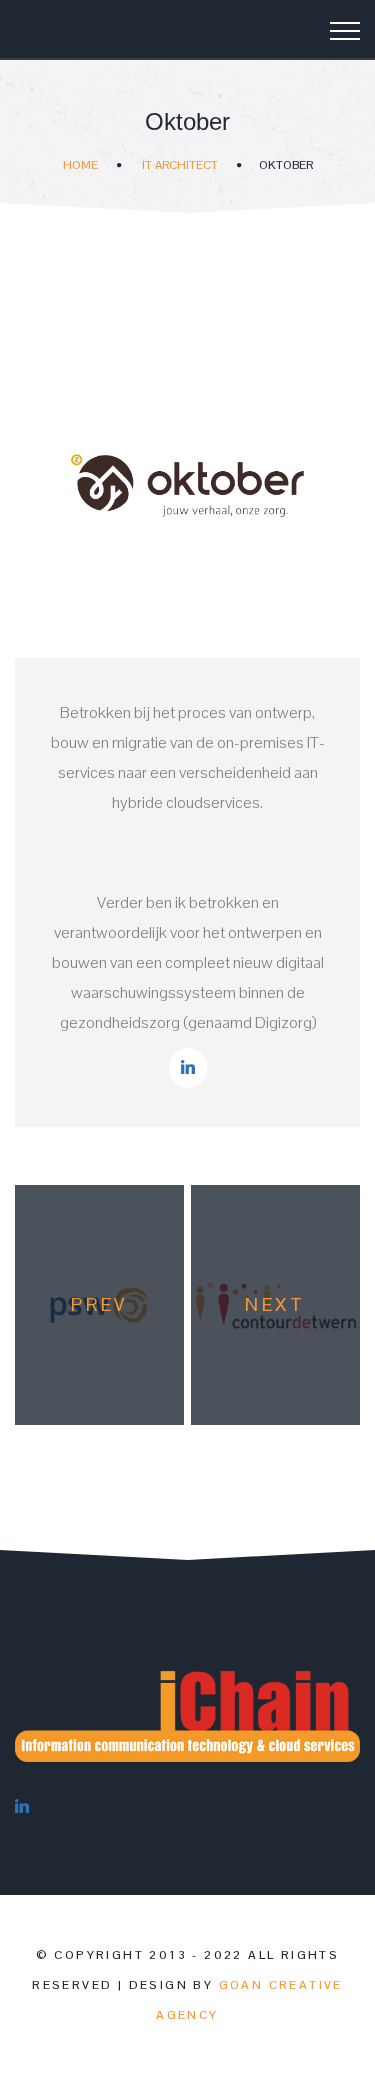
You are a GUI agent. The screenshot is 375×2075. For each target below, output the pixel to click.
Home (80, 165)
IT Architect (180, 165)
